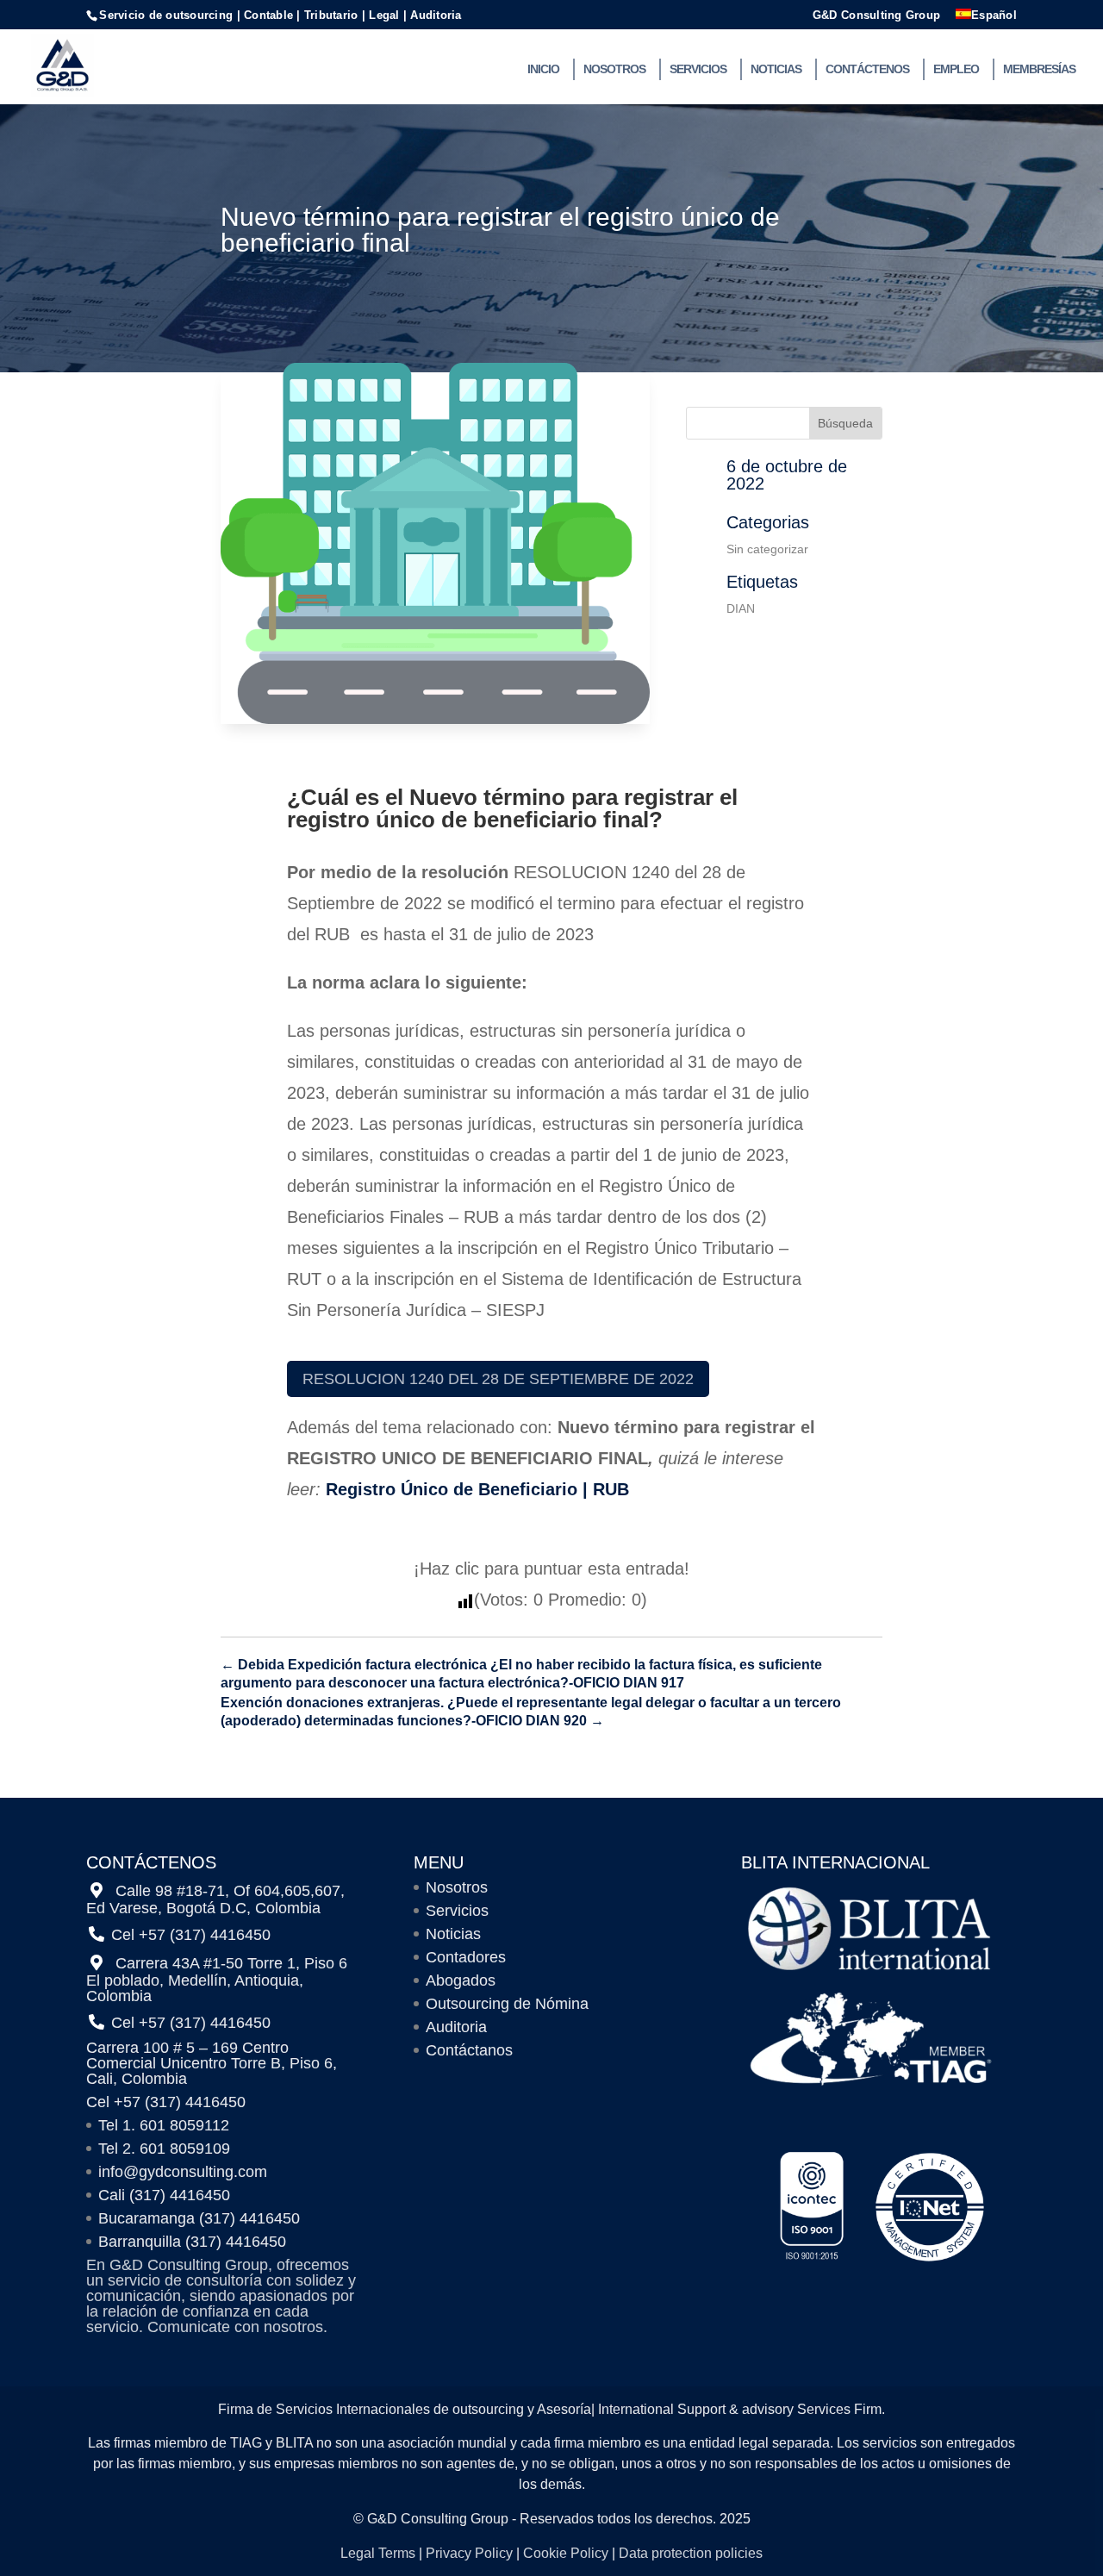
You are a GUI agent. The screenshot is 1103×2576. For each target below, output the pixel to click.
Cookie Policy (566, 2553)
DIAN (741, 608)
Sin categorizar (767, 549)
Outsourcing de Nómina (507, 2004)
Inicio (543, 69)
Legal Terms (378, 2553)
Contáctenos (867, 69)
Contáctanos (469, 2050)
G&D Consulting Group (876, 16)
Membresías (1039, 69)
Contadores (466, 1957)
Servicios (698, 69)
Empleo (956, 69)
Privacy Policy (469, 2553)
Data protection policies (691, 2553)
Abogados (461, 1980)
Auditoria (456, 2027)
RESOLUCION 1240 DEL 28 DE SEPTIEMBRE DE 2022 (498, 1379)
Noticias (776, 69)
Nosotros (614, 69)
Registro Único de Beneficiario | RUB (477, 1489)
